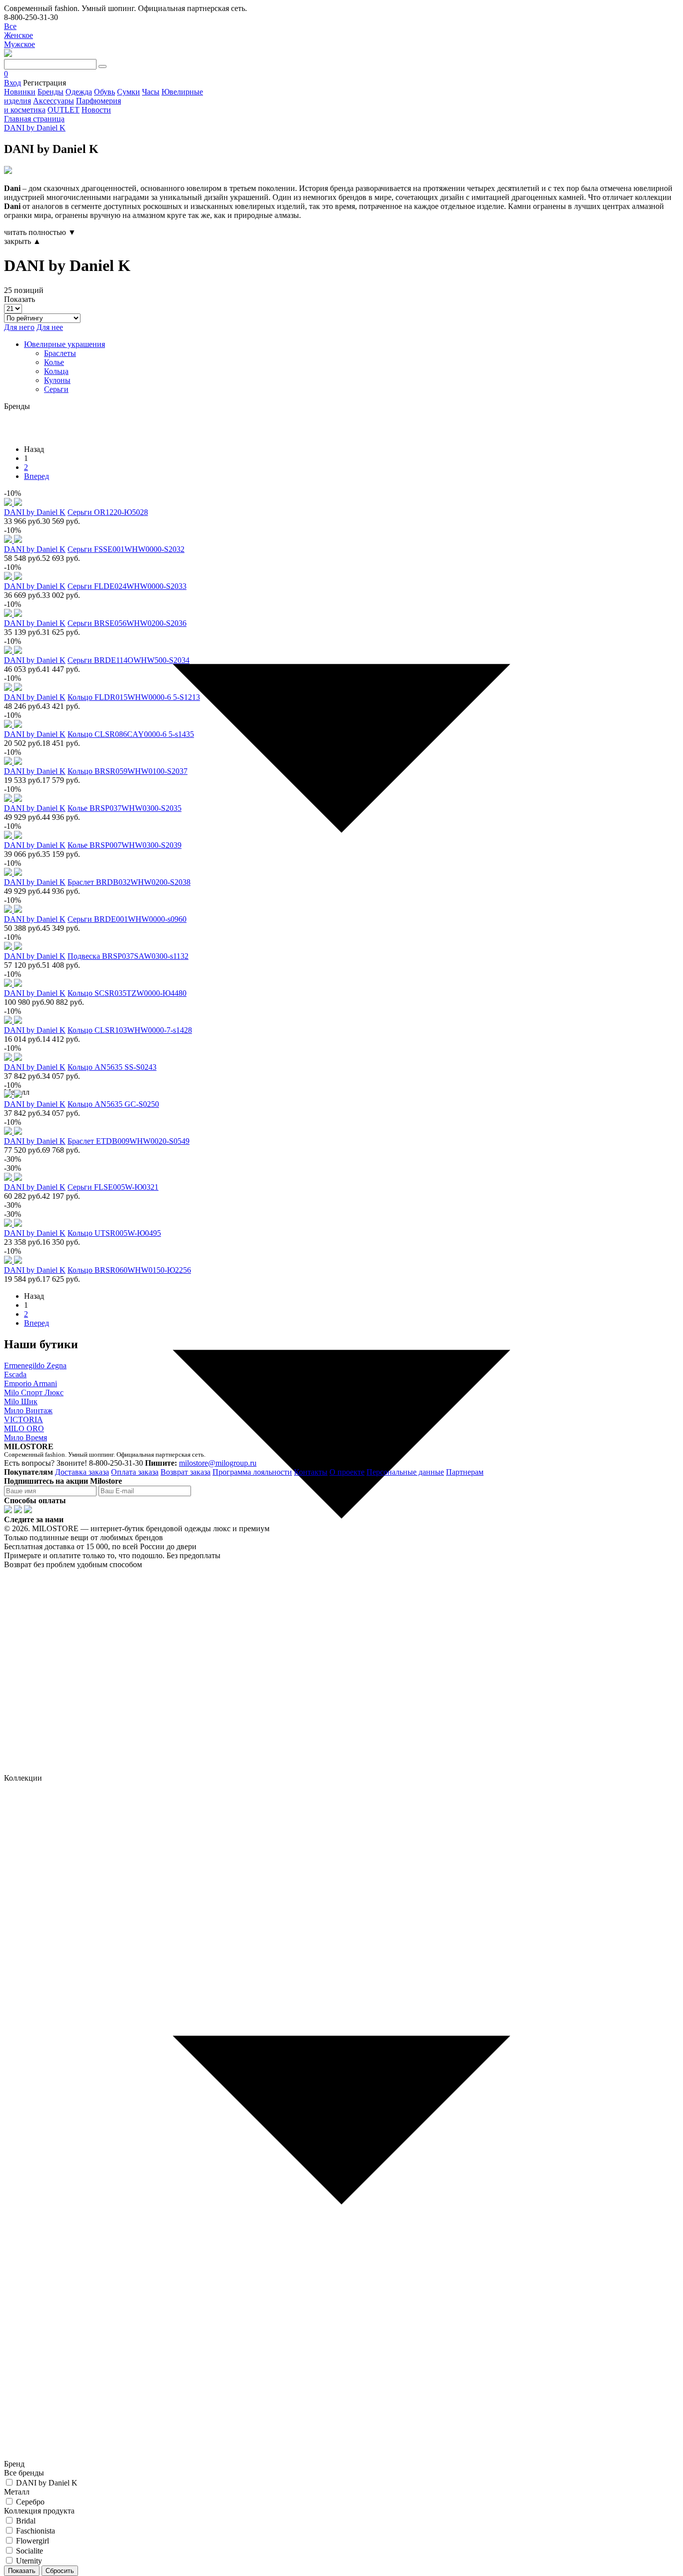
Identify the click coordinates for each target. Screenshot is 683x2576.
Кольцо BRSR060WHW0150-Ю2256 (129, 1270)
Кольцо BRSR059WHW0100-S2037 (127, 771)
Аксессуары (53, 101)
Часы (151, 92)
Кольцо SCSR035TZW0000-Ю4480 (127, 993)
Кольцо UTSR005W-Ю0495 (114, 1233)
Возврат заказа (185, 1472)
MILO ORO (24, 1428)
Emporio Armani (30, 1383)
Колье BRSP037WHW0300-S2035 (124, 808)
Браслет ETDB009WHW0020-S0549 (128, 1141)
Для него (19, 327)
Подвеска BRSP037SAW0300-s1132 (128, 956)
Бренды (50, 92)
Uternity (29, 2561)
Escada (15, 1374)
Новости (96, 110)
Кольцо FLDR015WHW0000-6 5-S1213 (134, 697)
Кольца (56, 371)
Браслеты (60, 353)
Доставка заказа (82, 1472)
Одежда (79, 92)
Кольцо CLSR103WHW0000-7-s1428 (130, 1030)
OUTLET (63, 110)
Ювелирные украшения (64, 344)
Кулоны (57, 380)
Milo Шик (21, 1401)
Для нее (50, 327)
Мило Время (25, 1437)
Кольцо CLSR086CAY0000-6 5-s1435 (131, 734)
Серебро (30, 2502)
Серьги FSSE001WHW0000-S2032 (126, 549)
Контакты (311, 1472)
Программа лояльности (252, 1472)
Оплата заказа (135, 1472)
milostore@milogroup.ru (218, 1463)
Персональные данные (405, 1472)
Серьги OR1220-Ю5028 (108, 512)
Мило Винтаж (28, 1410)
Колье (54, 362)
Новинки (20, 92)
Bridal (26, 2521)
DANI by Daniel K (47, 2483)
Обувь (104, 92)
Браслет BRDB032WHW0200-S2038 (129, 882)
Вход (12, 83)
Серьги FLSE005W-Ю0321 (113, 1187)
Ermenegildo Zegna (35, 1365)
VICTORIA (23, 1419)
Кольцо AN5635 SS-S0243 (112, 1067)
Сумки (128, 92)
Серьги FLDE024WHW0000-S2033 (127, 586)
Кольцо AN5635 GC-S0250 (113, 1104)
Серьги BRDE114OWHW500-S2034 (128, 660)
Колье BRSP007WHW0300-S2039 (124, 845)
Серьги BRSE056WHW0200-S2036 (127, 623)
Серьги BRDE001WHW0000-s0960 (127, 919)
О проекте (347, 1472)
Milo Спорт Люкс (34, 1392)
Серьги (56, 389)
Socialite (29, 2551)
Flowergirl (32, 2541)
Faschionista (35, 2531)
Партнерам (465, 1472)
